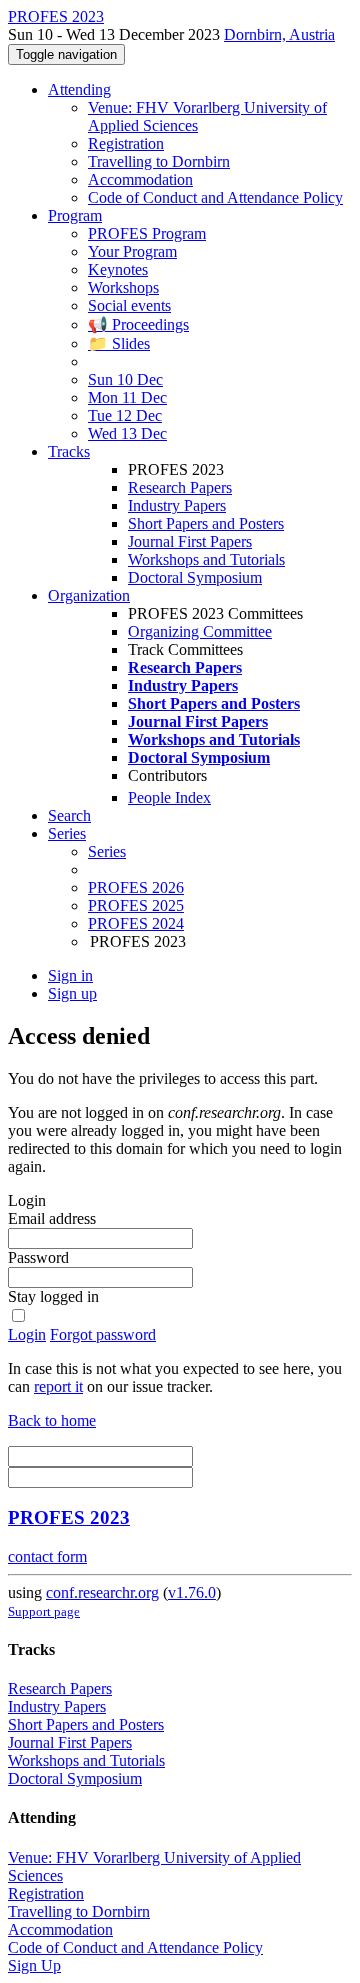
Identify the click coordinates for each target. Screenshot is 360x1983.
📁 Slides (119, 343)
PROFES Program (147, 233)
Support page (44, 1611)
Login (27, 1334)
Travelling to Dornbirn (159, 161)
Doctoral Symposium (195, 577)
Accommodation (140, 179)
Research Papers (180, 487)
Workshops (123, 287)
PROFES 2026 (136, 887)
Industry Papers (177, 505)
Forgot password (103, 1334)
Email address (52, 1218)
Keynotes (118, 269)
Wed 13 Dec (127, 433)
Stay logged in (53, 1296)
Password (38, 1257)
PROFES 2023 (69, 1517)
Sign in (70, 975)
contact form (47, 1556)
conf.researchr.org (102, 1592)
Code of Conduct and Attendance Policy (215, 197)
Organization (89, 595)
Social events (129, 305)
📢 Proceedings (138, 324)
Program (75, 215)
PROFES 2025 (136, 905)
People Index (169, 797)
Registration (126, 143)
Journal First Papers (190, 541)
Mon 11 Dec (127, 397)
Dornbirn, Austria (279, 34)
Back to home (52, 1420)
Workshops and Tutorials (206, 559)
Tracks (69, 451)
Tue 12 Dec (125, 415)
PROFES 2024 (136, 923)
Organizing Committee (200, 631)
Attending (79, 89)
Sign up (72, 993)
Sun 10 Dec (125, 379)
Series (107, 851)
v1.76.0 (192, 1592)
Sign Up (34, 1965)
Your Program (132, 251)
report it (58, 1386)
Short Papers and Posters (206, 523)
